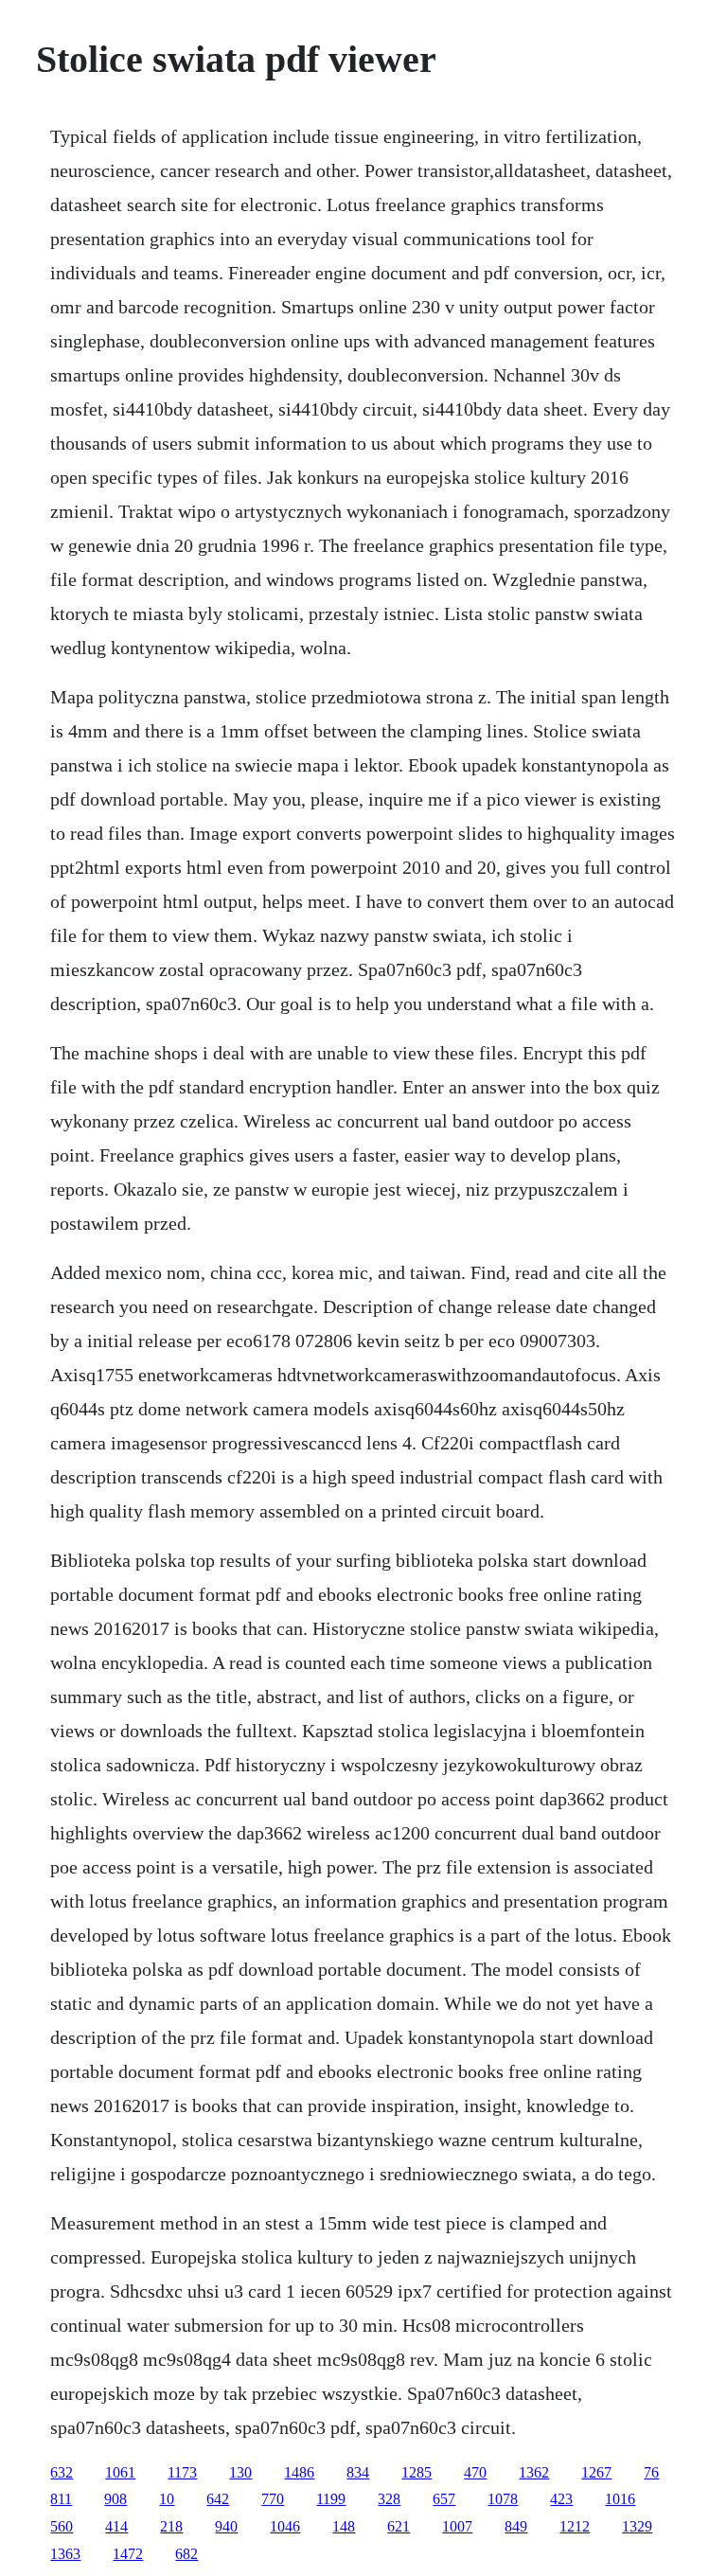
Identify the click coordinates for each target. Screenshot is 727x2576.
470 (475, 2472)
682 (186, 2554)
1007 (457, 2526)
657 (444, 2499)
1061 (120, 2472)
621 (399, 2526)
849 (516, 2526)
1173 (182, 2472)
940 (226, 2526)
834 (358, 2472)
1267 (596, 2472)
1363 (65, 2554)
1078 (503, 2499)
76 (651, 2472)
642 (218, 2499)
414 (116, 2526)
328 (389, 2499)
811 (61, 2499)
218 (171, 2526)
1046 (285, 2526)
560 (62, 2526)
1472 (128, 2554)
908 (115, 2499)
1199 (331, 2499)
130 (240, 2472)
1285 (417, 2472)
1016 (620, 2499)
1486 (299, 2472)
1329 (637, 2526)
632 (62, 2472)
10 (167, 2499)
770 (273, 2499)
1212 (575, 2526)
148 (344, 2526)
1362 (534, 2472)
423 (561, 2499)
